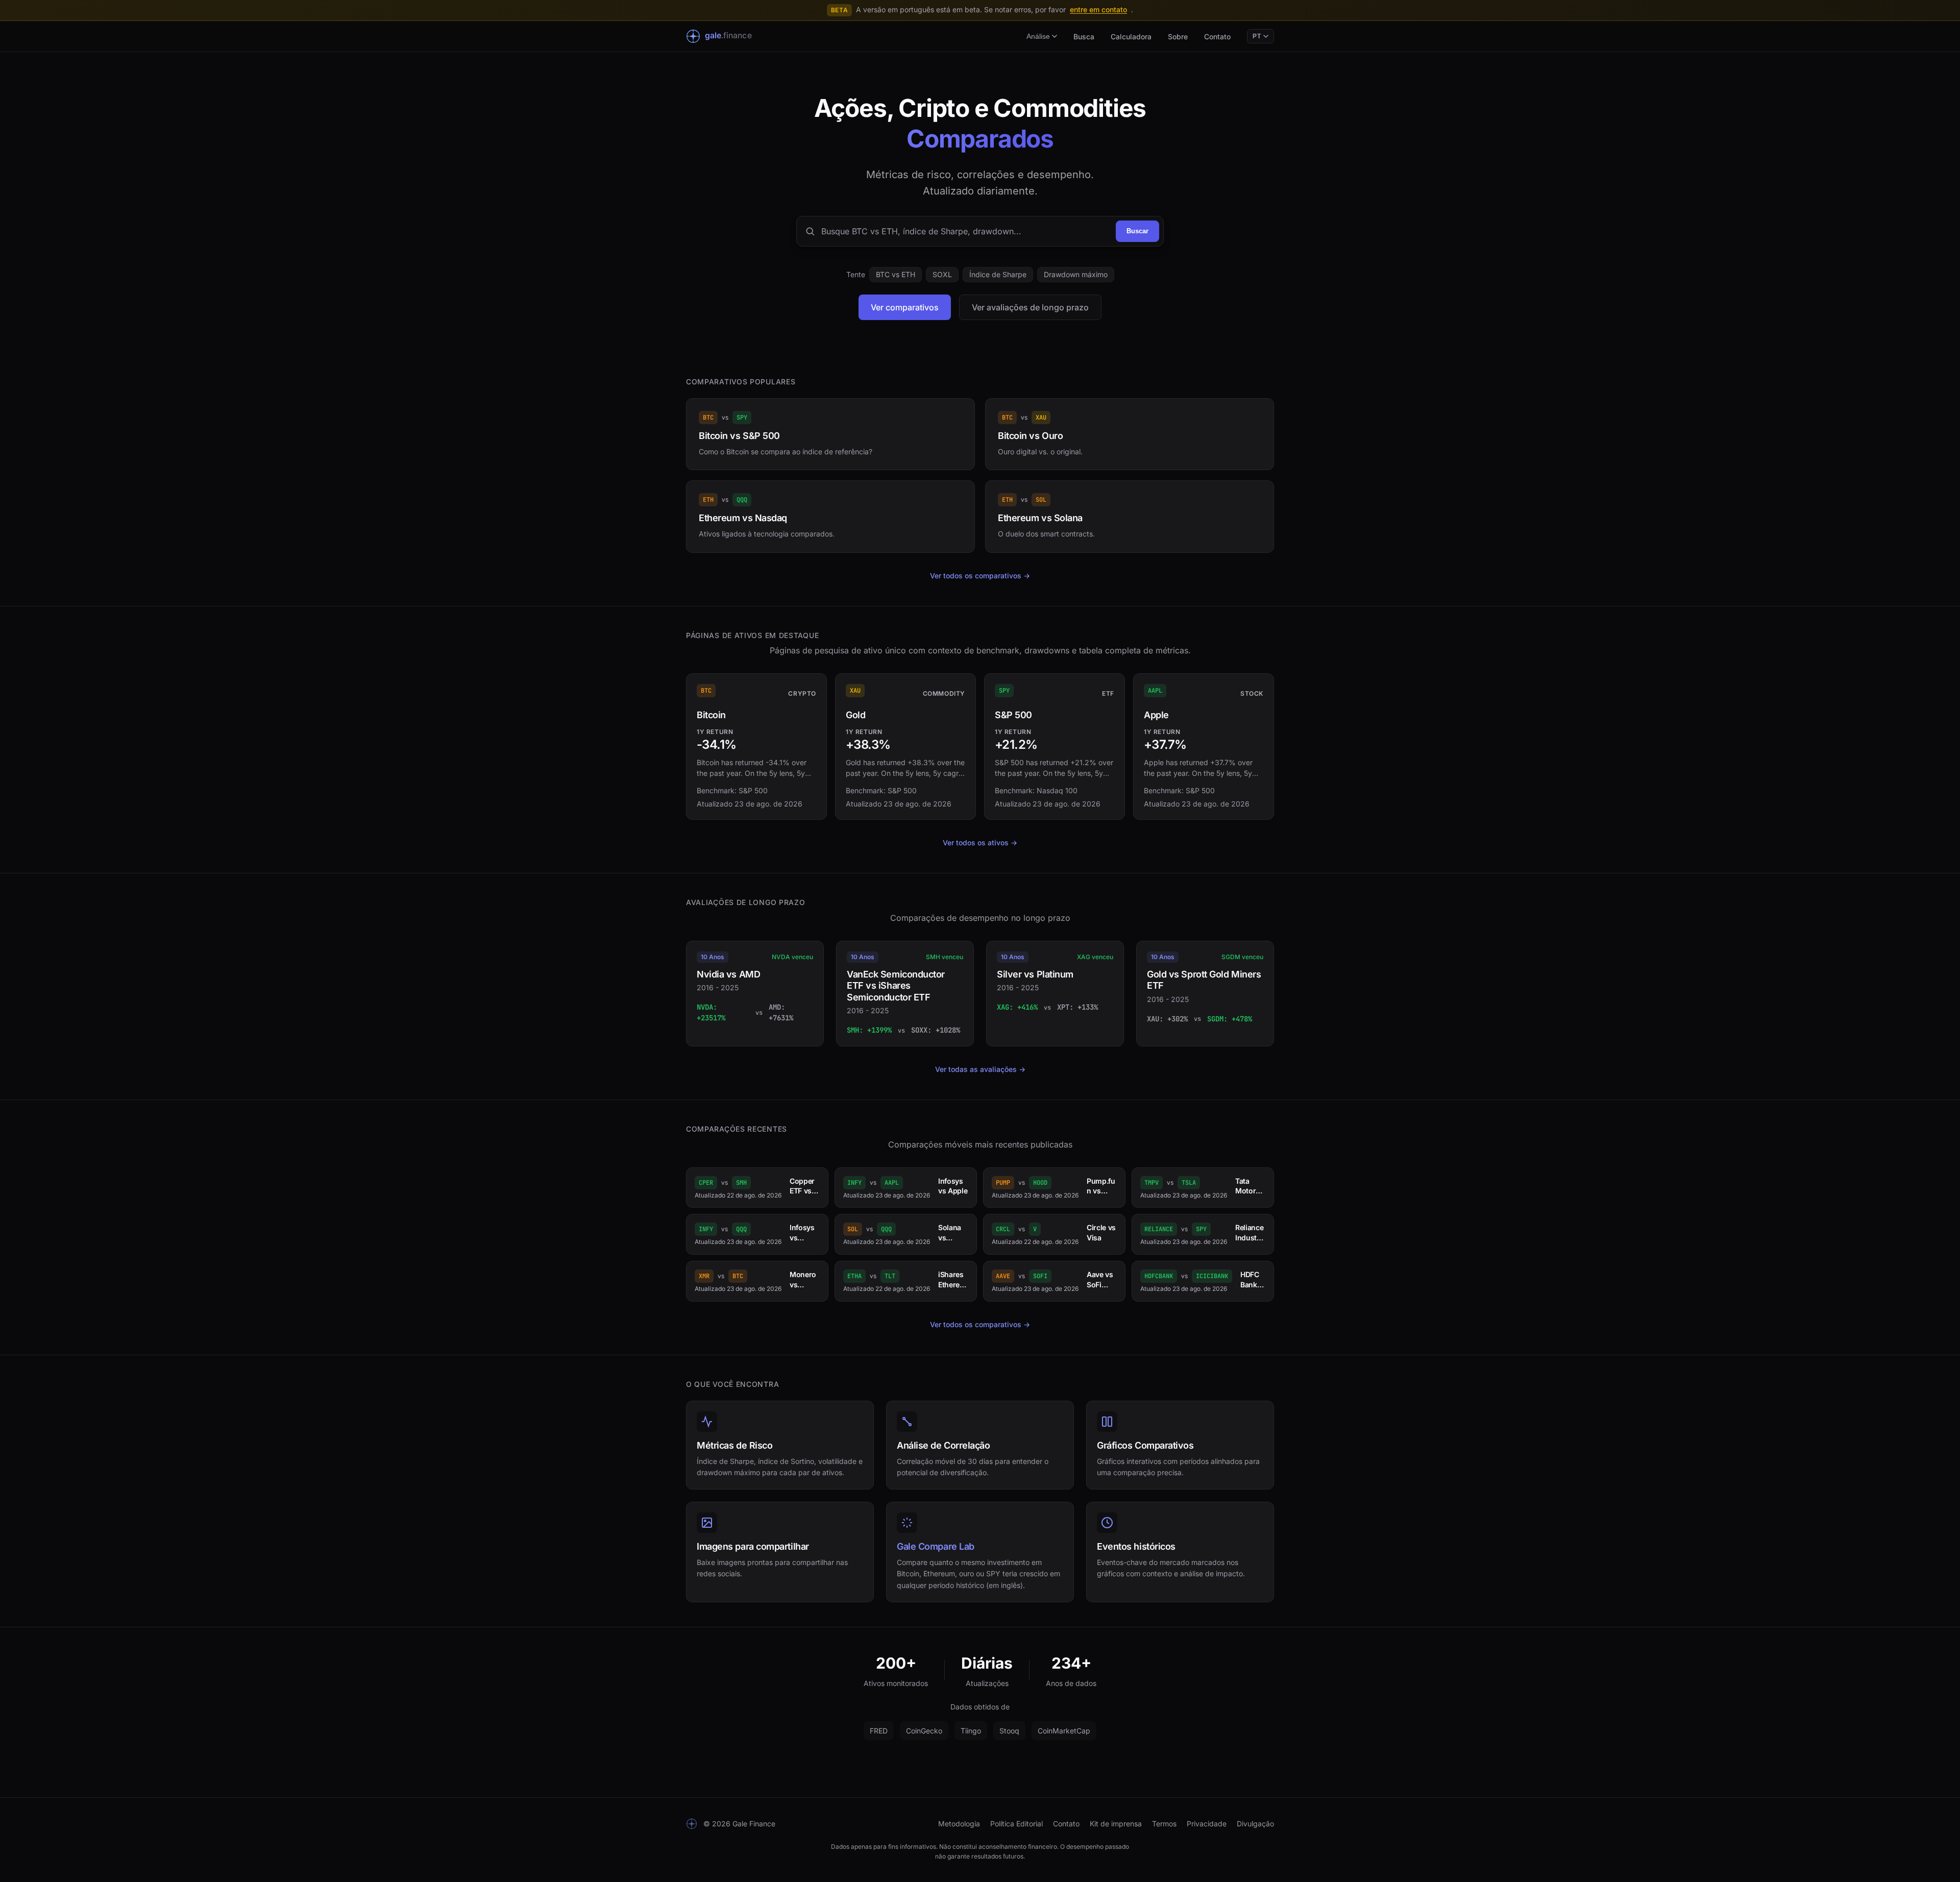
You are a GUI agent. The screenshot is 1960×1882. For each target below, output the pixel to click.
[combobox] (965, 231)
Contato (1217, 36)
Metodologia (959, 1824)
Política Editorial (1016, 1824)
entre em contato (1098, 9)
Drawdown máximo (1076, 274)
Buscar (1137, 231)
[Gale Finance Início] (726, 36)
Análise (1038, 36)
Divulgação (1255, 1824)
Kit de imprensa (1116, 1824)
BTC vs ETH (896, 274)
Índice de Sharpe (998, 274)
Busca (1084, 36)
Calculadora (1131, 36)
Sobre (1178, 36)
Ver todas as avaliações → (980, 1069)
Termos (1164, 1824)
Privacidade (1207, 1824)
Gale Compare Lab (936, 1546)
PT (1257, 36)
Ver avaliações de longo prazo (1030, 307)
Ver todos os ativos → (980, 842)
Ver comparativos (905, 307)
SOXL (942, 274)
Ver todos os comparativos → (980, 576)
